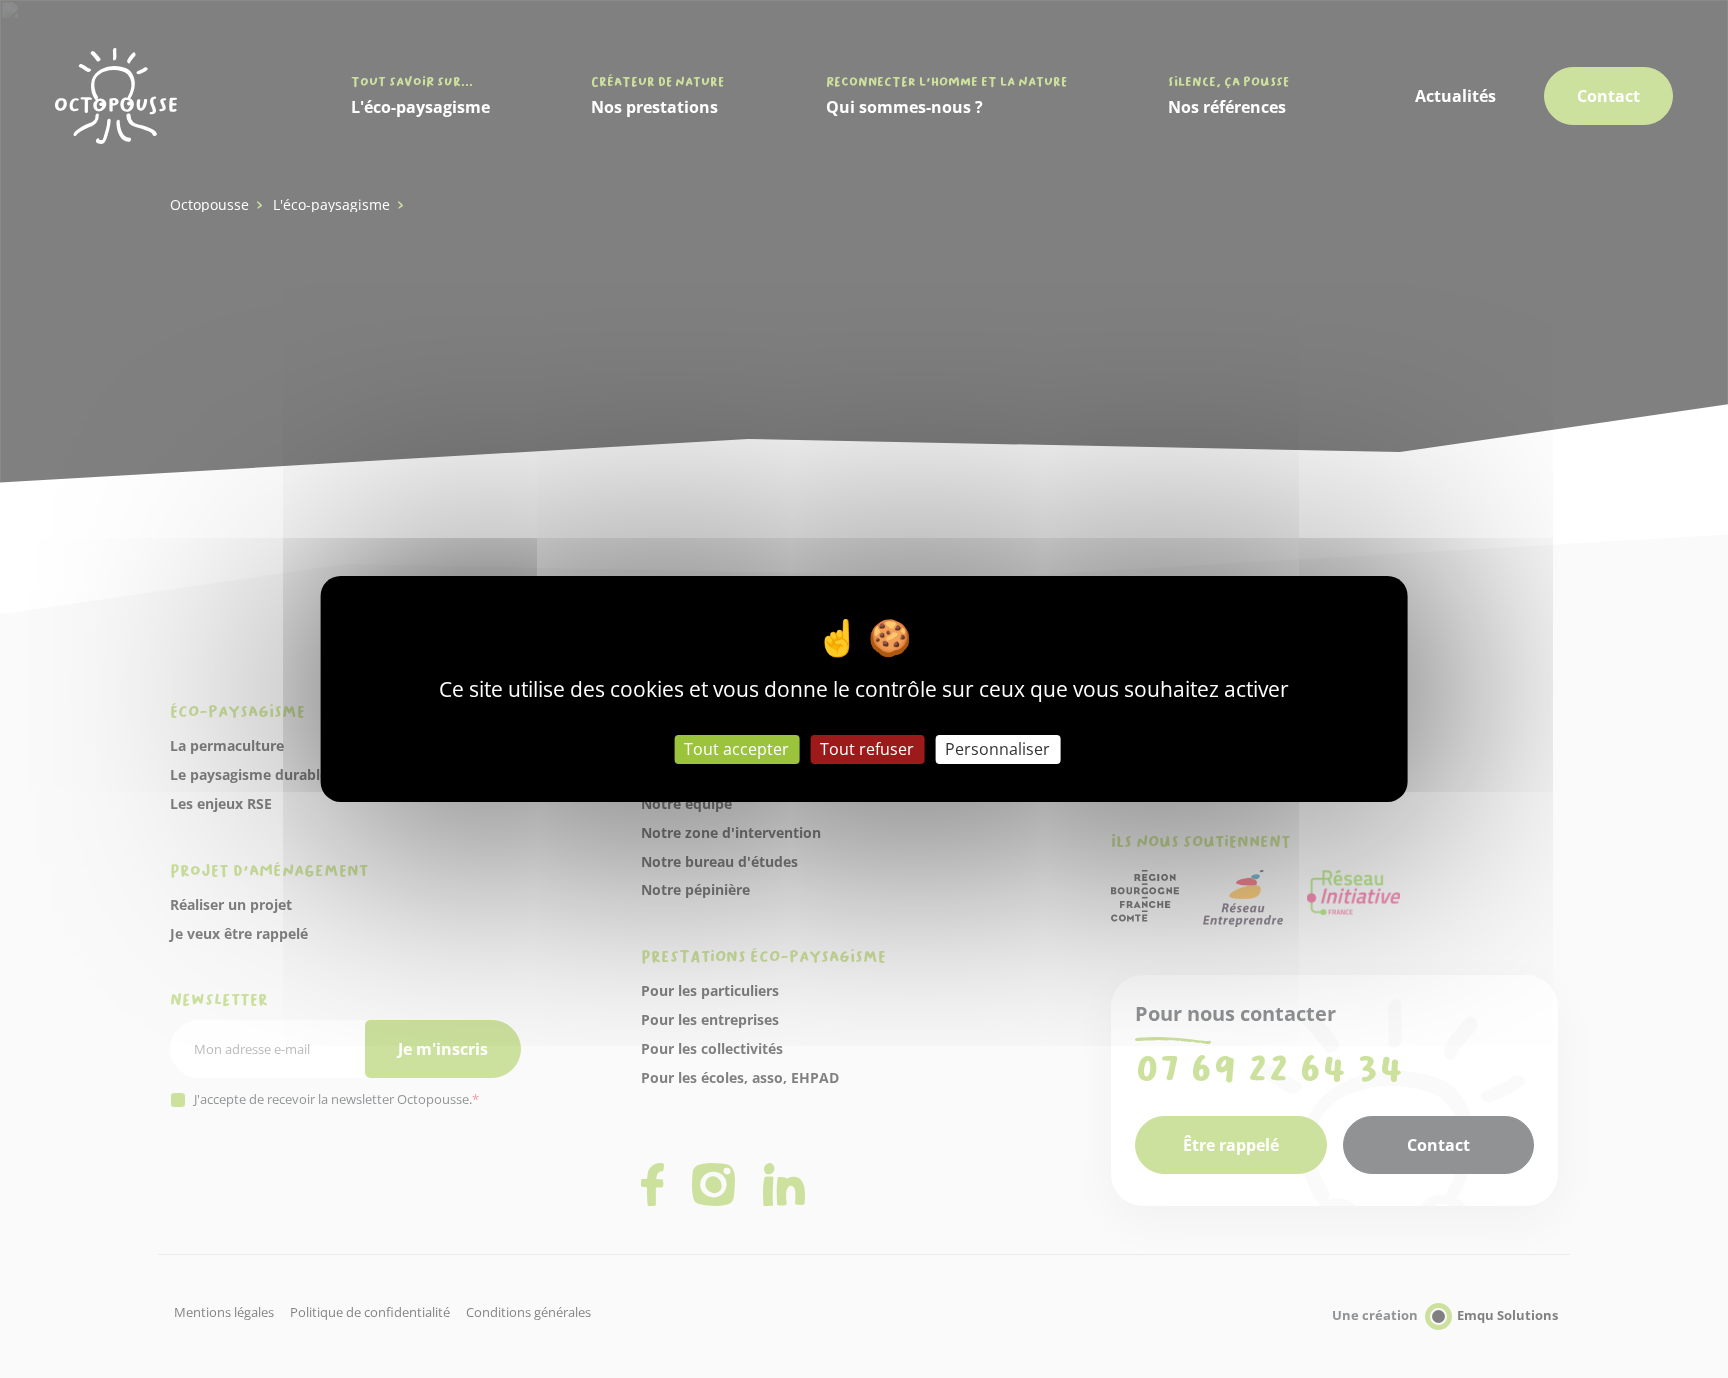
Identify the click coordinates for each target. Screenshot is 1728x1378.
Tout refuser (867, 749)
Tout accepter (736, 749)
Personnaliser (997, 749)
